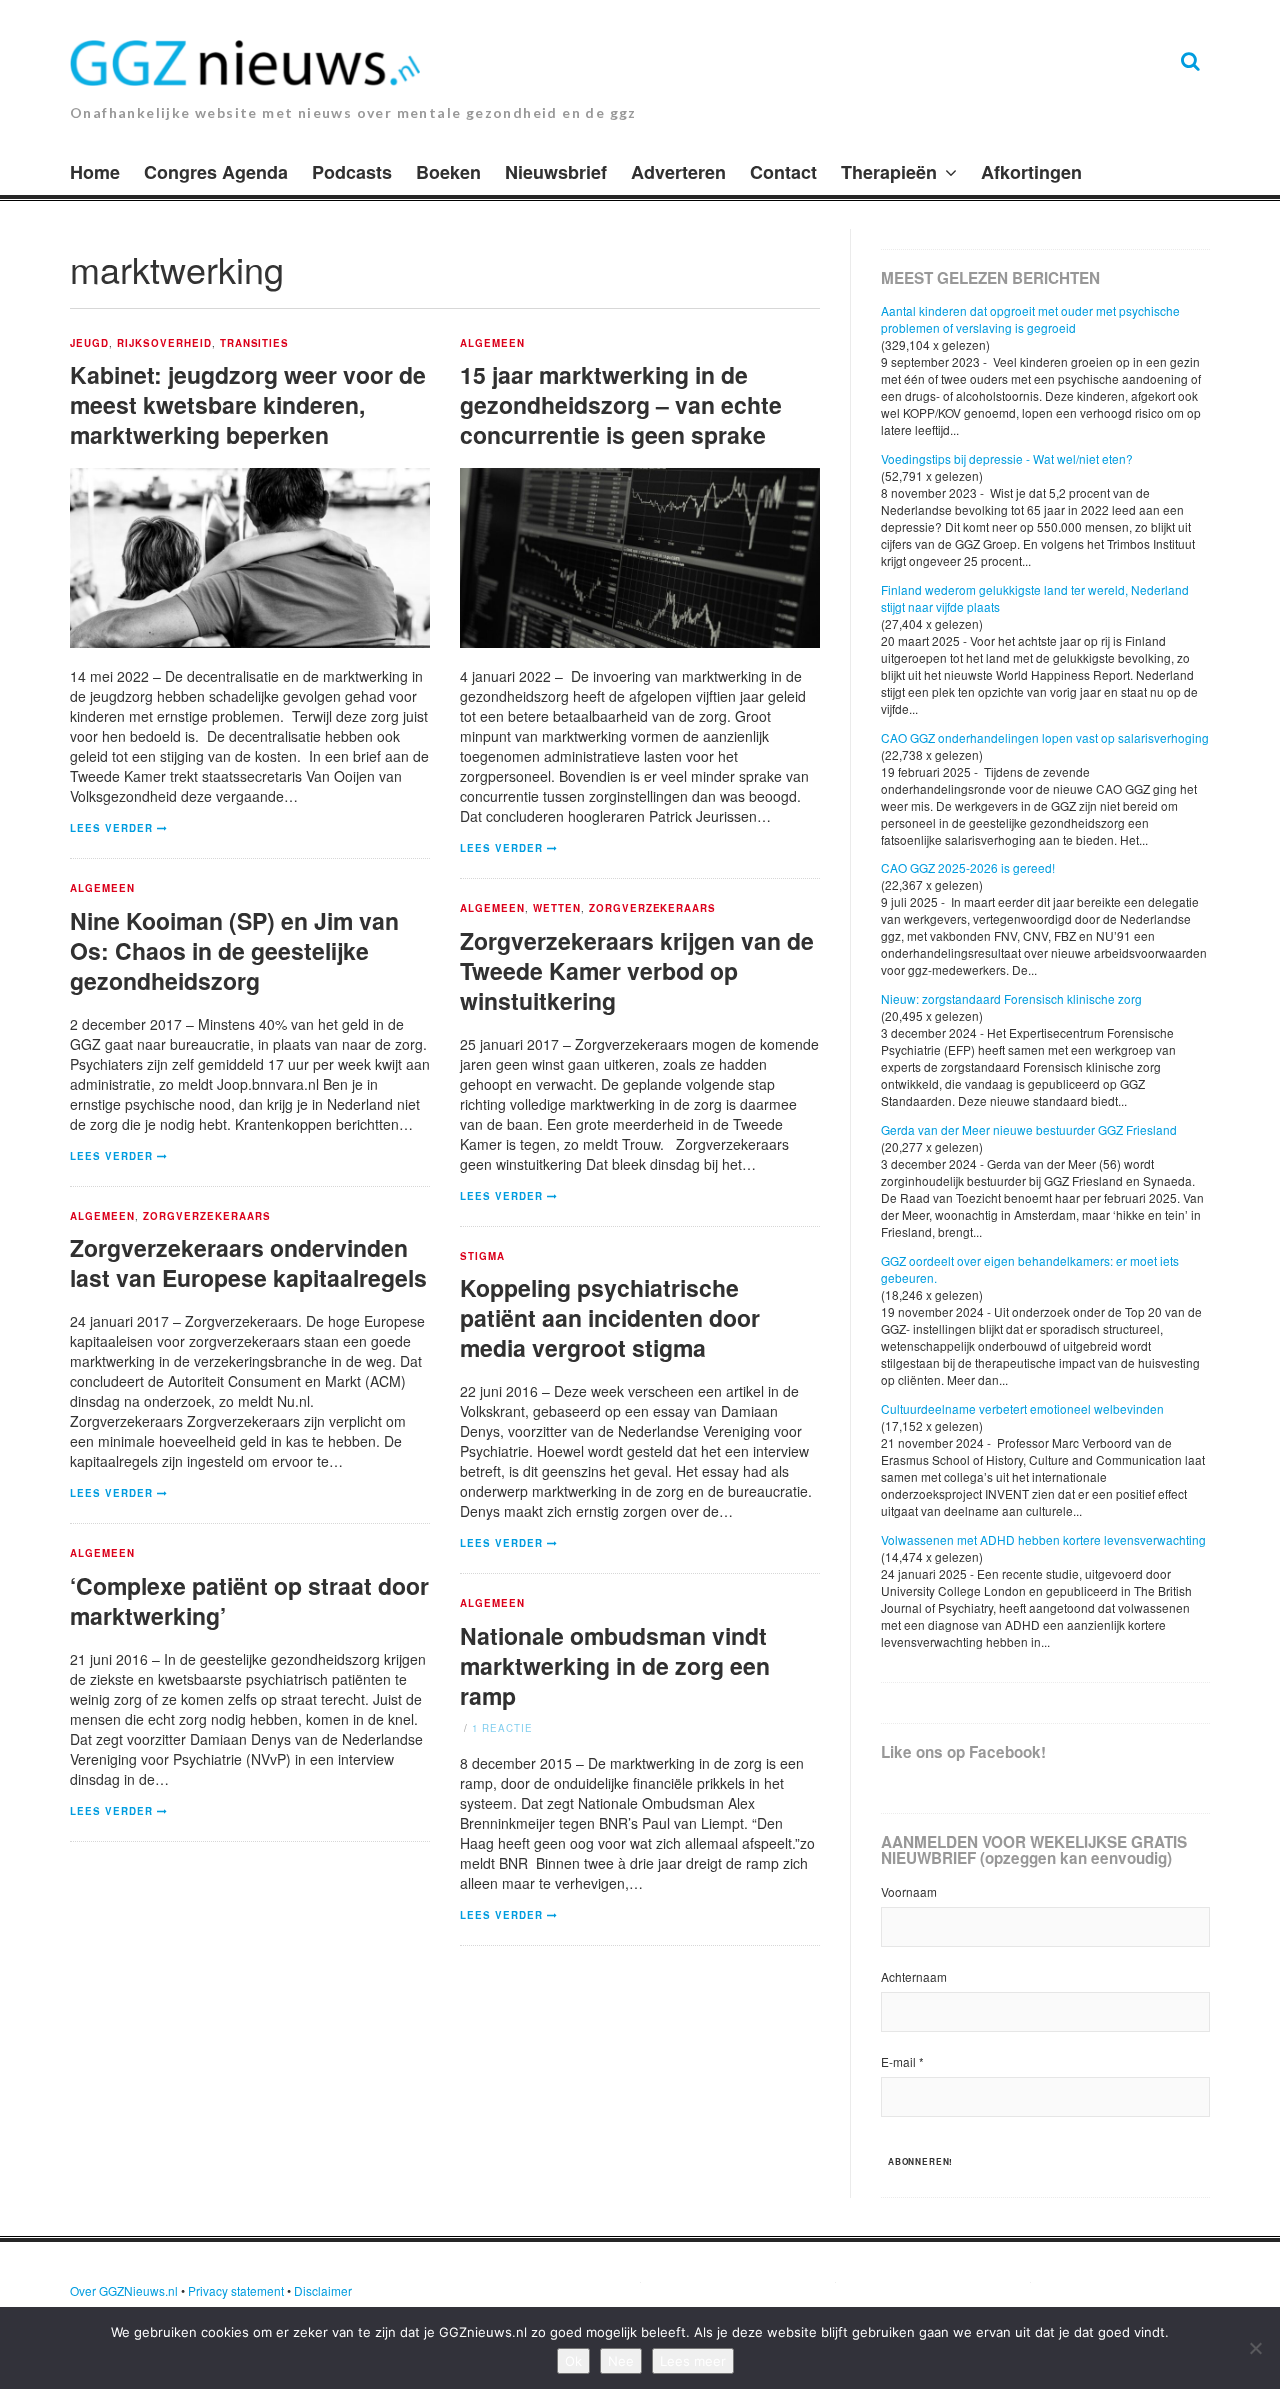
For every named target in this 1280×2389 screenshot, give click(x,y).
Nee (621, 2361)
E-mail (902, 2061)
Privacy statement (236, 2290)
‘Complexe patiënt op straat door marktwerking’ (249, 1600)
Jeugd (89, 344)
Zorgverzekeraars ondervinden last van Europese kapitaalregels (248, 1262)
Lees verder (111, 828)
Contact (783, 172)
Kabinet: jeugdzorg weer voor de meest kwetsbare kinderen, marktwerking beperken (248, 404)
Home (95, 172)
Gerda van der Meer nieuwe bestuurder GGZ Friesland (1029, 1129)
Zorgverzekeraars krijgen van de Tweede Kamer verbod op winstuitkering (637, 970)
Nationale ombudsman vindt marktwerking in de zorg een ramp (615, 1665)
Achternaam (914, 1976)
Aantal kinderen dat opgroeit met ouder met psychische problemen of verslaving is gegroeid (1030, 319)
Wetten (557, 909)
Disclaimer (323, 2290)
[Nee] (1255, 2348)
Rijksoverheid (164, 344)
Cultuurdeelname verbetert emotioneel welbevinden (1022, 1408)
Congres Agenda (216, 172)
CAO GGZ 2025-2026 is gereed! (968, 867)
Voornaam (909, 1891)
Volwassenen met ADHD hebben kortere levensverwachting (1043, 1539)
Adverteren (678, 172)
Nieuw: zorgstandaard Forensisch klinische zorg (1011, 998)
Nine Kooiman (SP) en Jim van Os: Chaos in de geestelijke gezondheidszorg (234, 950)
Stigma (482, 1257)
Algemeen (492, 344)
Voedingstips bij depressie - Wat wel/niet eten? (1007, 458)
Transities (255, 344)
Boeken (448, 172)
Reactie (502, 1728)
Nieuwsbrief (556, 172)
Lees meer (693, 2361)
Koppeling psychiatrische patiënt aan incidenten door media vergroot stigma (610, 1317)
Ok (573, 2361)
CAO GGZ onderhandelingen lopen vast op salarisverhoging (1045, 737)
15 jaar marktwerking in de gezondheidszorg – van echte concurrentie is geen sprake (621, 404)
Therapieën (889, 172)
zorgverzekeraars (653, 909)
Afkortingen (1031, 172)
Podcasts (352, 172)
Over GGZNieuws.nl (124, 2290)
